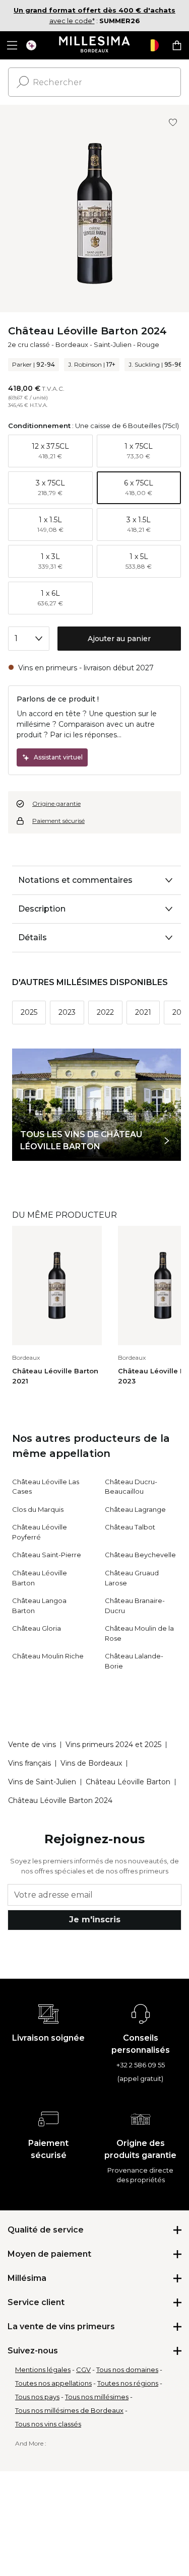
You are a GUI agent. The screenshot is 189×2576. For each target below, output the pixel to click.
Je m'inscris (95, 1920)
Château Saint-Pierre (47, 1555)
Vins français (29, 1763)
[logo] (94, 45)
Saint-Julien (113, 344)
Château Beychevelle (140, 1555)
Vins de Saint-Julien (42, 1782)
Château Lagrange (135, 1509)
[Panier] (177, 45)
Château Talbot (130, 1527)
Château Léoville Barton (128, 1782)
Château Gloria (37, 1628)
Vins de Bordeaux (91, 1763)
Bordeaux (72, 344)
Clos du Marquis (38, 1509)
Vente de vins (32, 1745)
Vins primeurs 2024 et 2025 (113, 1745)
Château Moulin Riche (48, 1656)
